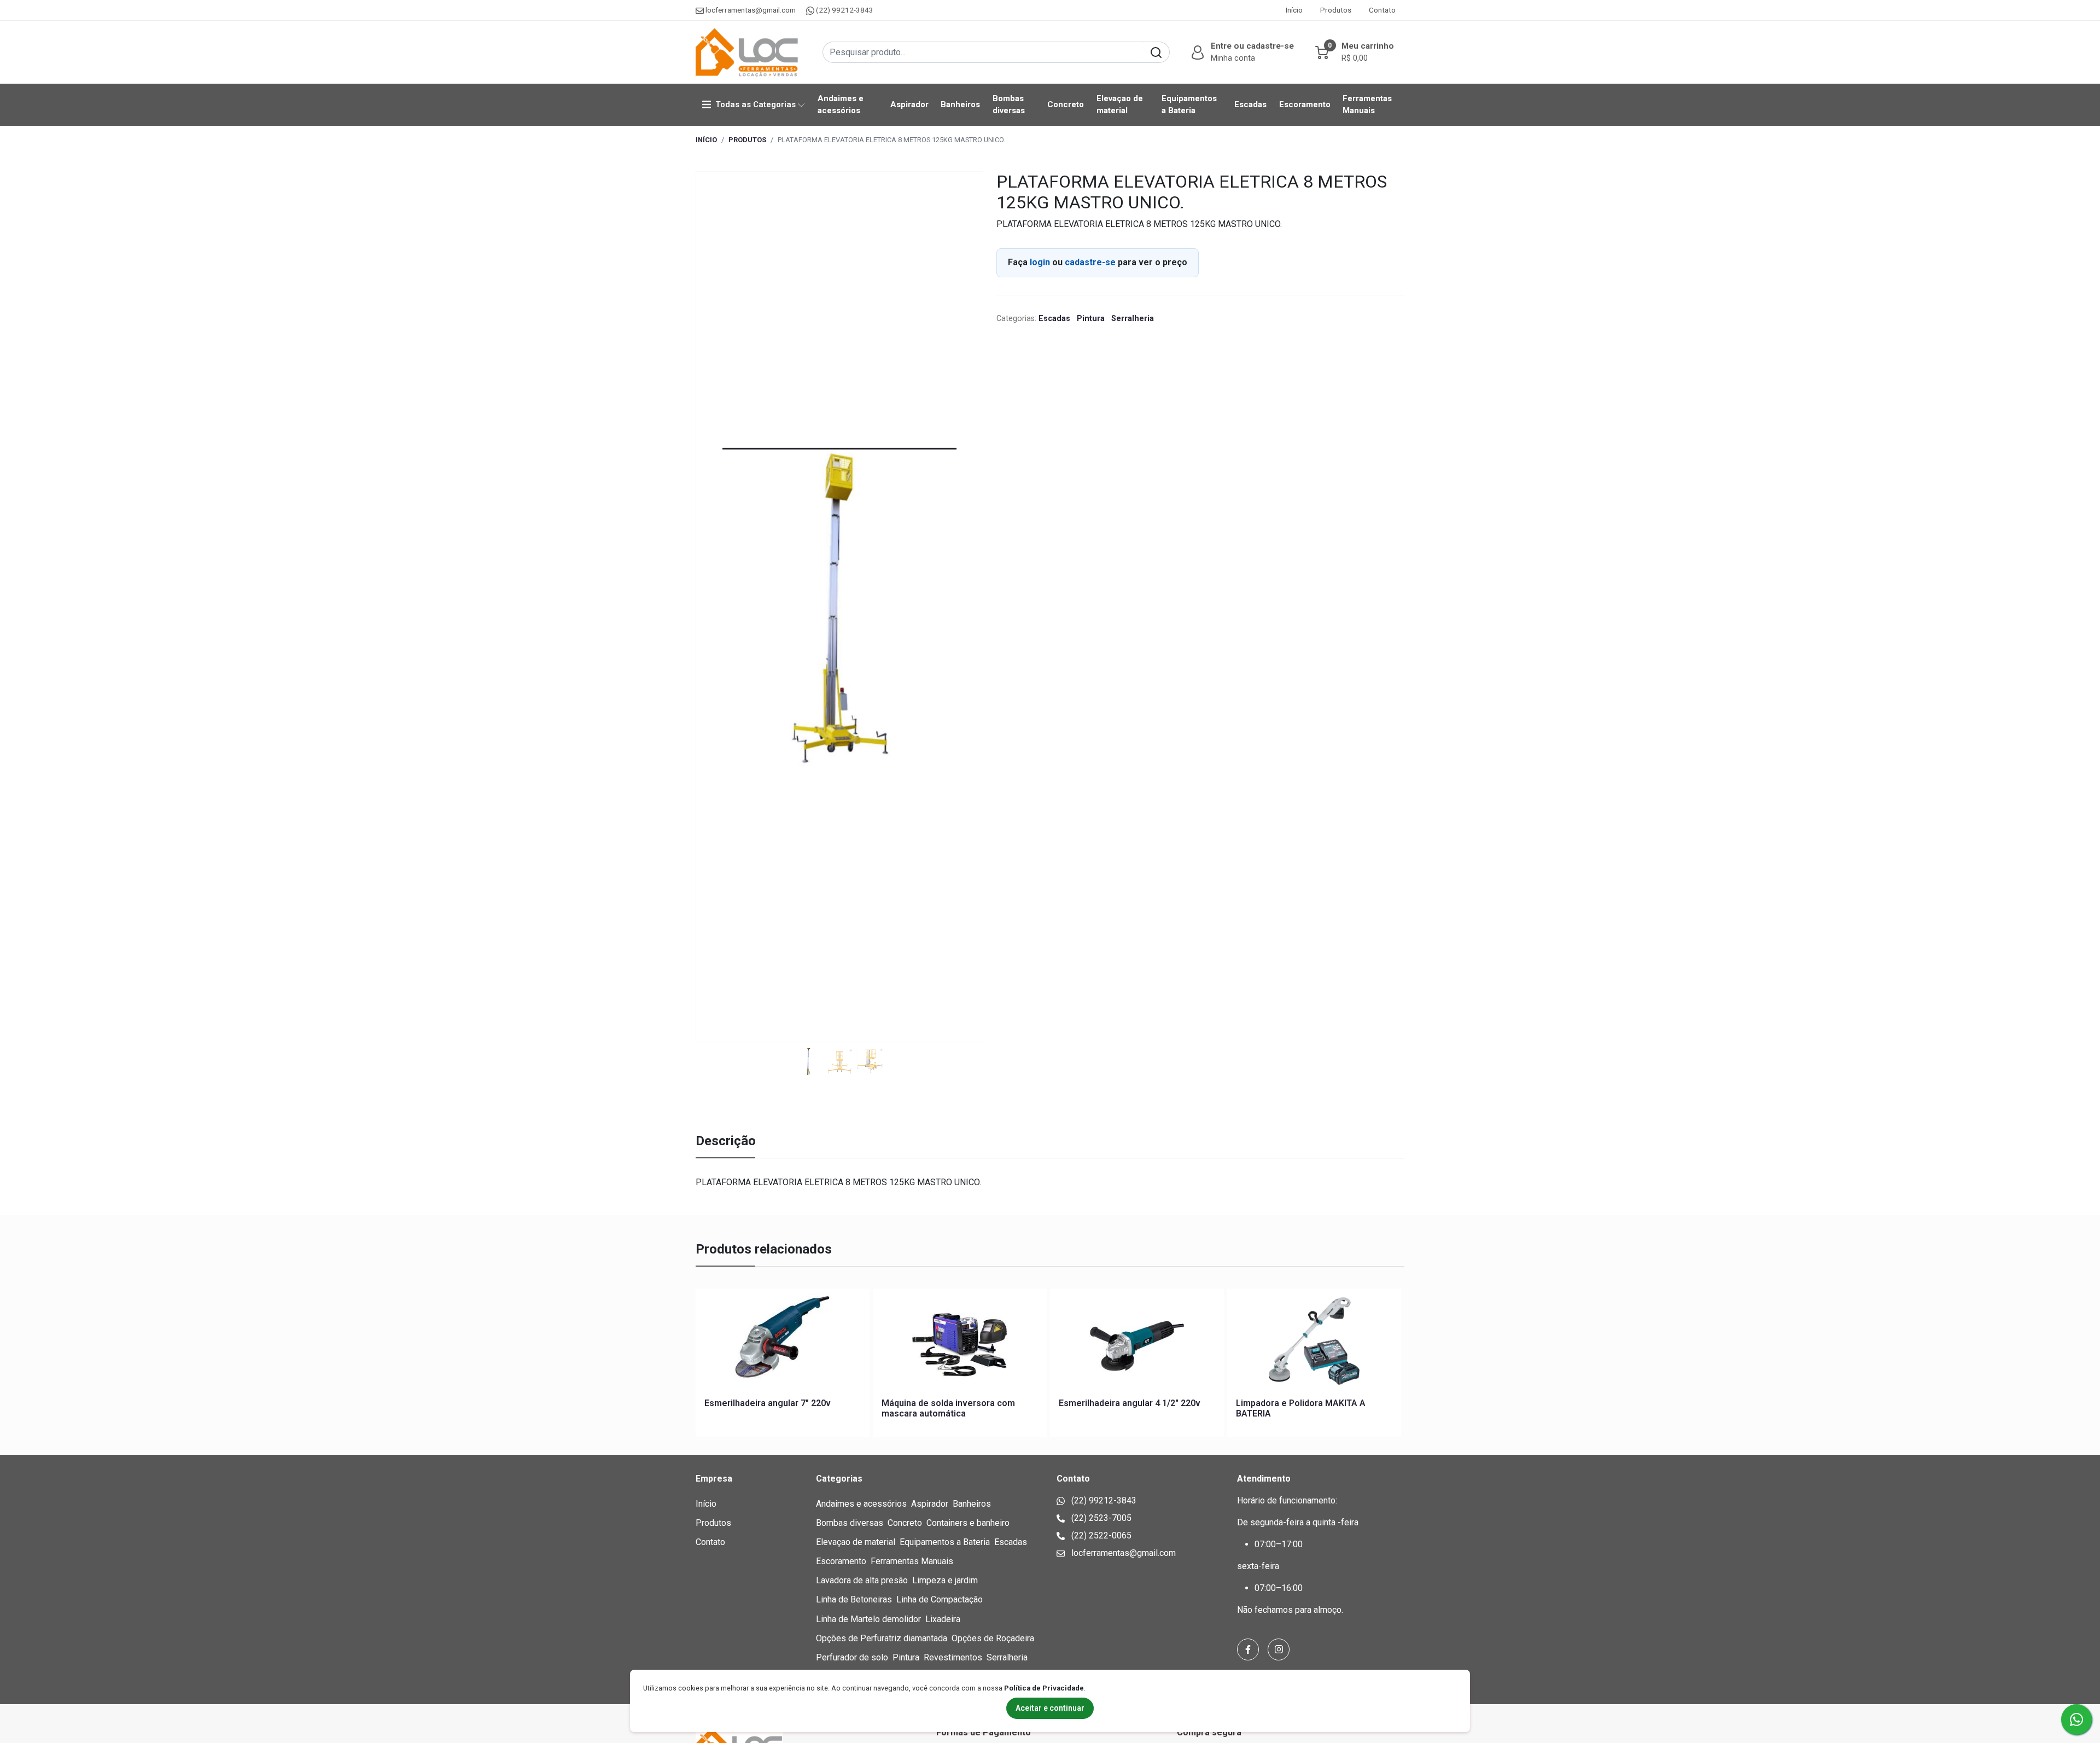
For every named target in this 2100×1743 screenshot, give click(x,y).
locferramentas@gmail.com (751, 10)
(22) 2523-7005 (1100, 1518)
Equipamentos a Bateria (1189, 104)
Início (1294, 10)
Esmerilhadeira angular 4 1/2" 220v (1130, 1403)
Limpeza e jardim (945, 1580)
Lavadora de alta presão (862, 1580)
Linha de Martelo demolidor (868, 1619)
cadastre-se (1090, 262)
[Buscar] (1156, 52)
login (1041, 262)
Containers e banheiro (968, 1523)
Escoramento (1305, 104)
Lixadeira (943, 1619)
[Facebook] (1248, 1649)
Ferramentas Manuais (1367, 104)
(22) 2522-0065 (1100, 1535)
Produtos (1336, 10)
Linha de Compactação (940, 1599)
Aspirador (909, 104)
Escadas (1250, 104)
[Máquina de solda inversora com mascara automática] (960, 1343)
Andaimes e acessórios (841, 104)
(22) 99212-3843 (844, 10)
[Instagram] (1279, 1649)
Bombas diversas (1009, 104)
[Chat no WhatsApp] (2076, 1719)
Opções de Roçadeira (993, 1638)
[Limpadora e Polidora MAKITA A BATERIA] (1314, 1343)
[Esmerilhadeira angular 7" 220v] (783, 1343)
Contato (1382, 10)
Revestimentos (953, 1657)
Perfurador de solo (852, 1657)
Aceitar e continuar (1050, 1708)
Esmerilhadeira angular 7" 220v (768, 1403)
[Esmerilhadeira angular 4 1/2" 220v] (1137, 1343)
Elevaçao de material (1120, 104)
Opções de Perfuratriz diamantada (882, 1638)
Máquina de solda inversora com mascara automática (948, 1408)
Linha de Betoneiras (854, 1599)
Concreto (1066, 104)
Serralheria (1133, 319)
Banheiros (960, 104)
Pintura (1092, 319)
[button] (1241, 52)
